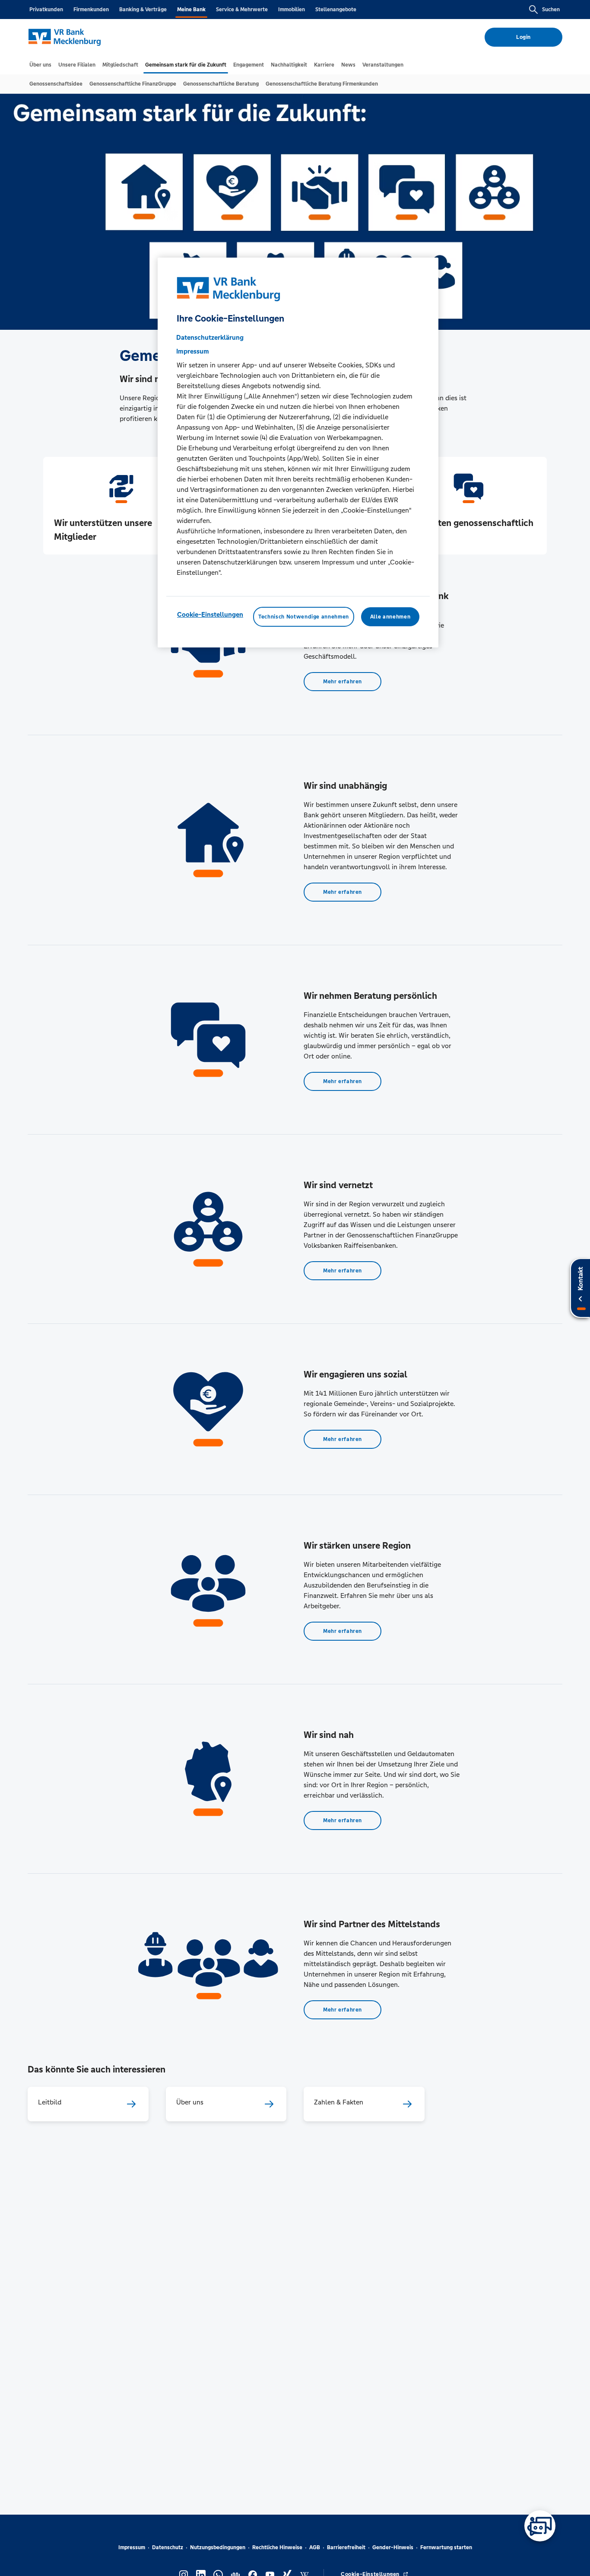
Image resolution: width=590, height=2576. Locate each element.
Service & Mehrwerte (242, 10)
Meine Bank (191, 10)
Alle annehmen (390, 617)
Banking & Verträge (143, 10)
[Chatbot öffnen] (540, 2526)
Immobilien (292, 10)
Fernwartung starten (446, 2547)
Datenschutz (168, 2547)
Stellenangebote (336, 10)
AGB (315, 2547)
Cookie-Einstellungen (210, 614)
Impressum (132, 2547)
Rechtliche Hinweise (277, 2547)
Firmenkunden (91, 10)
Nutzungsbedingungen (218, 2547)
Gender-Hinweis (393, 2547)
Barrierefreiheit (346, 2547)
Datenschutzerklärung (210, 337)
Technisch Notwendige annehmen (304, 617)
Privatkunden (46, 10)
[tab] (40, 65)
